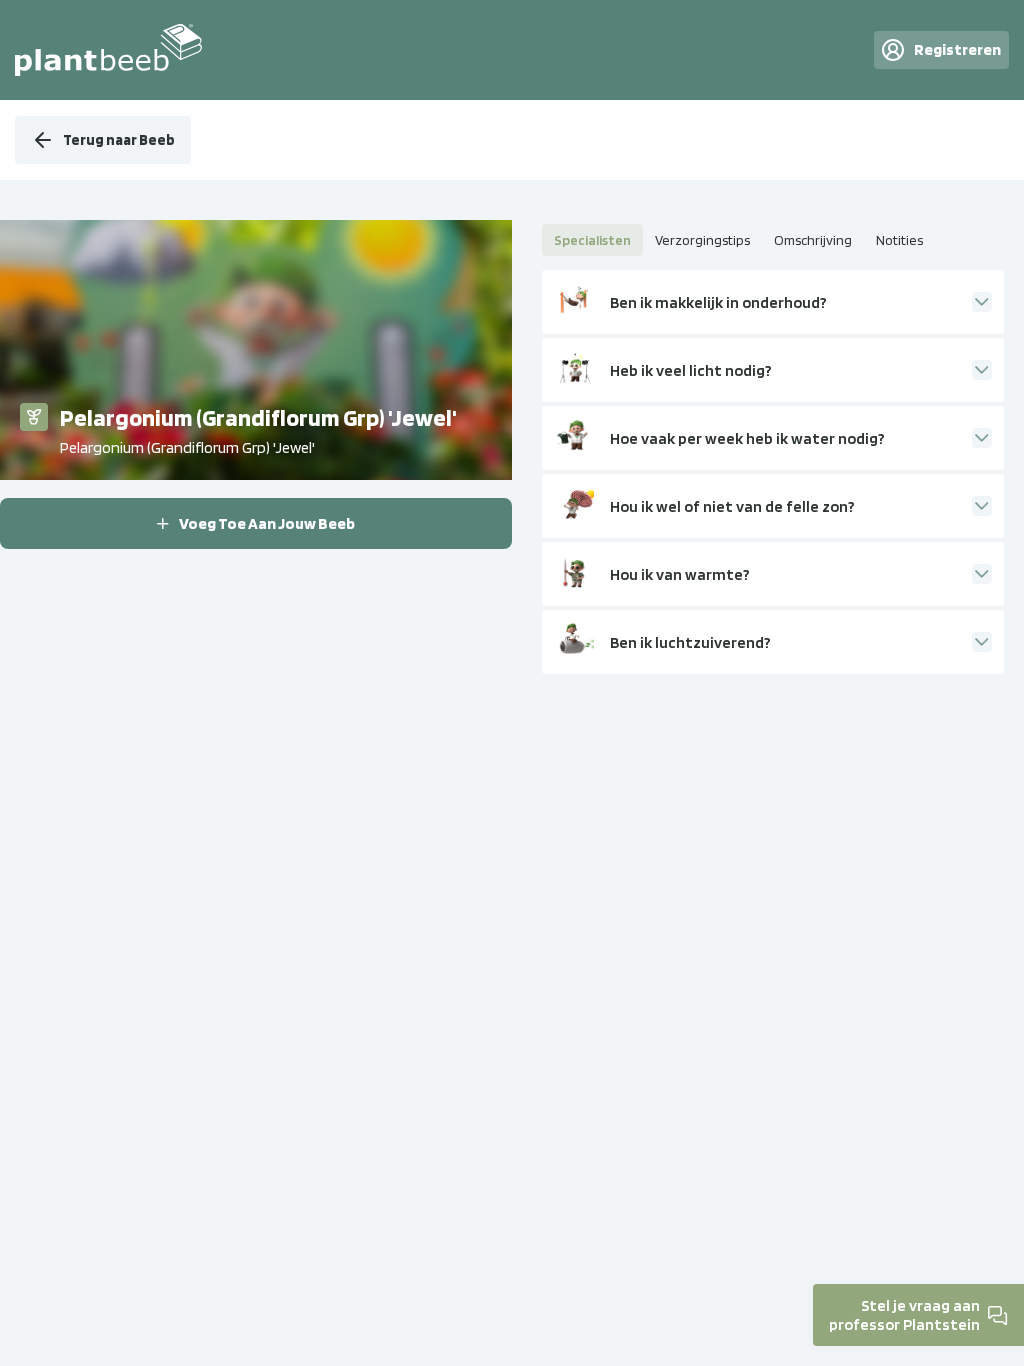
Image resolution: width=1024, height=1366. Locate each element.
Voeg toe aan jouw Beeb (267, 523)
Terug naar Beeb (119, 140)
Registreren (957, 49)
